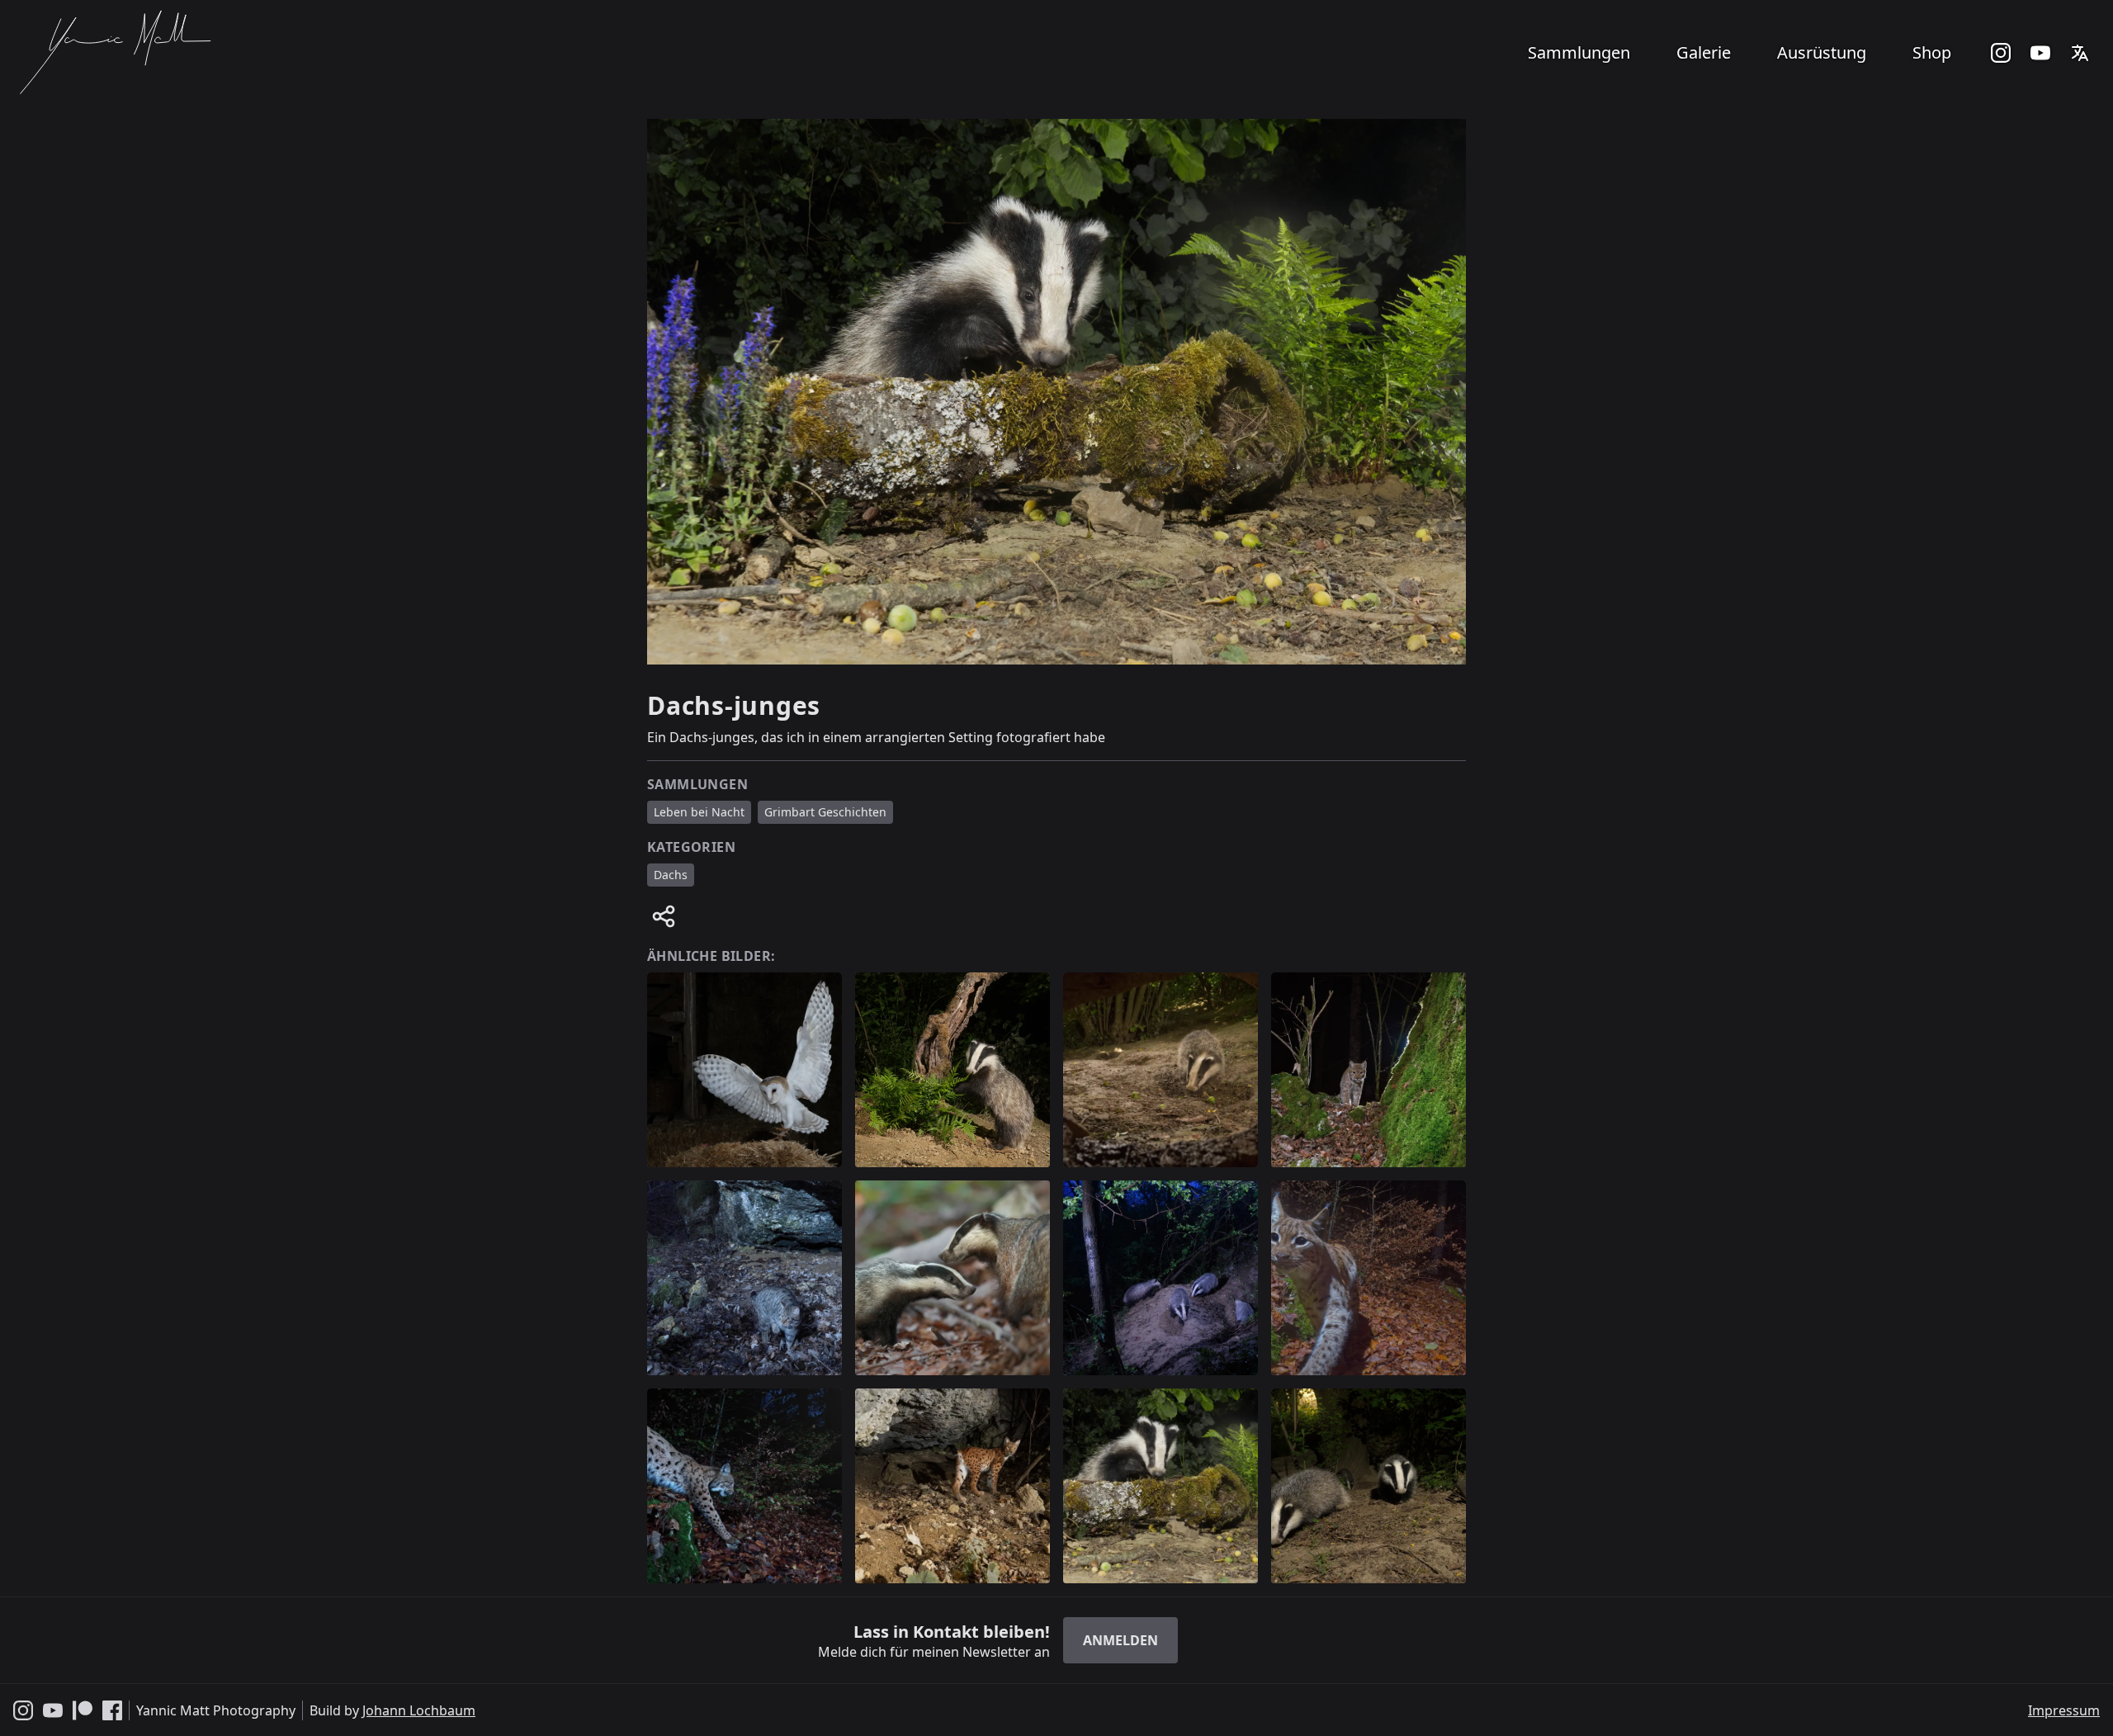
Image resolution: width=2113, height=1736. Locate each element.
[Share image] (664, 916)
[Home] (114, 53)
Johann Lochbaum (419, 1710)
